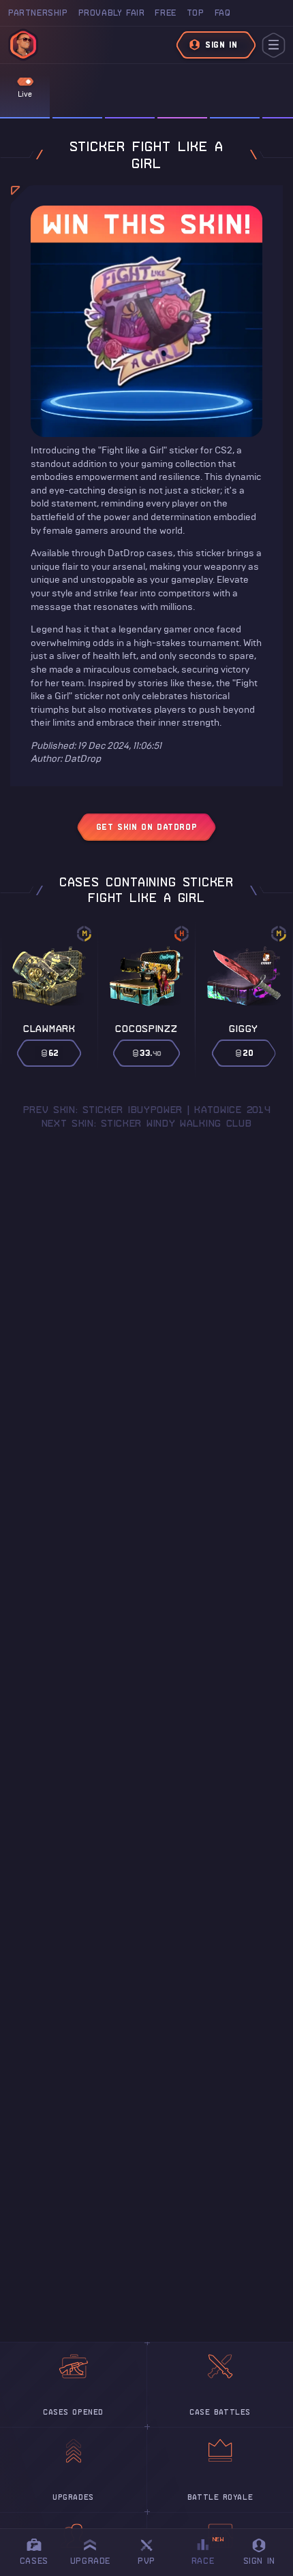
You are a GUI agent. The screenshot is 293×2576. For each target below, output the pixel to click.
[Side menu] (274, 45)
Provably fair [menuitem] (112, 13)
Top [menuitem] (196, 13)
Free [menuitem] (165, 13)
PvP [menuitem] (153, 2550)
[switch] (25, 82)
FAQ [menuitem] (223, 13)
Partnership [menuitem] (38, 13)
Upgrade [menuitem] (90, 2561)
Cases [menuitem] (34, 2561)
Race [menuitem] (208, 2550)
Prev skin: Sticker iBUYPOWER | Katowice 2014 (147, 1110)
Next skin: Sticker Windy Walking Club (147, 1123)
